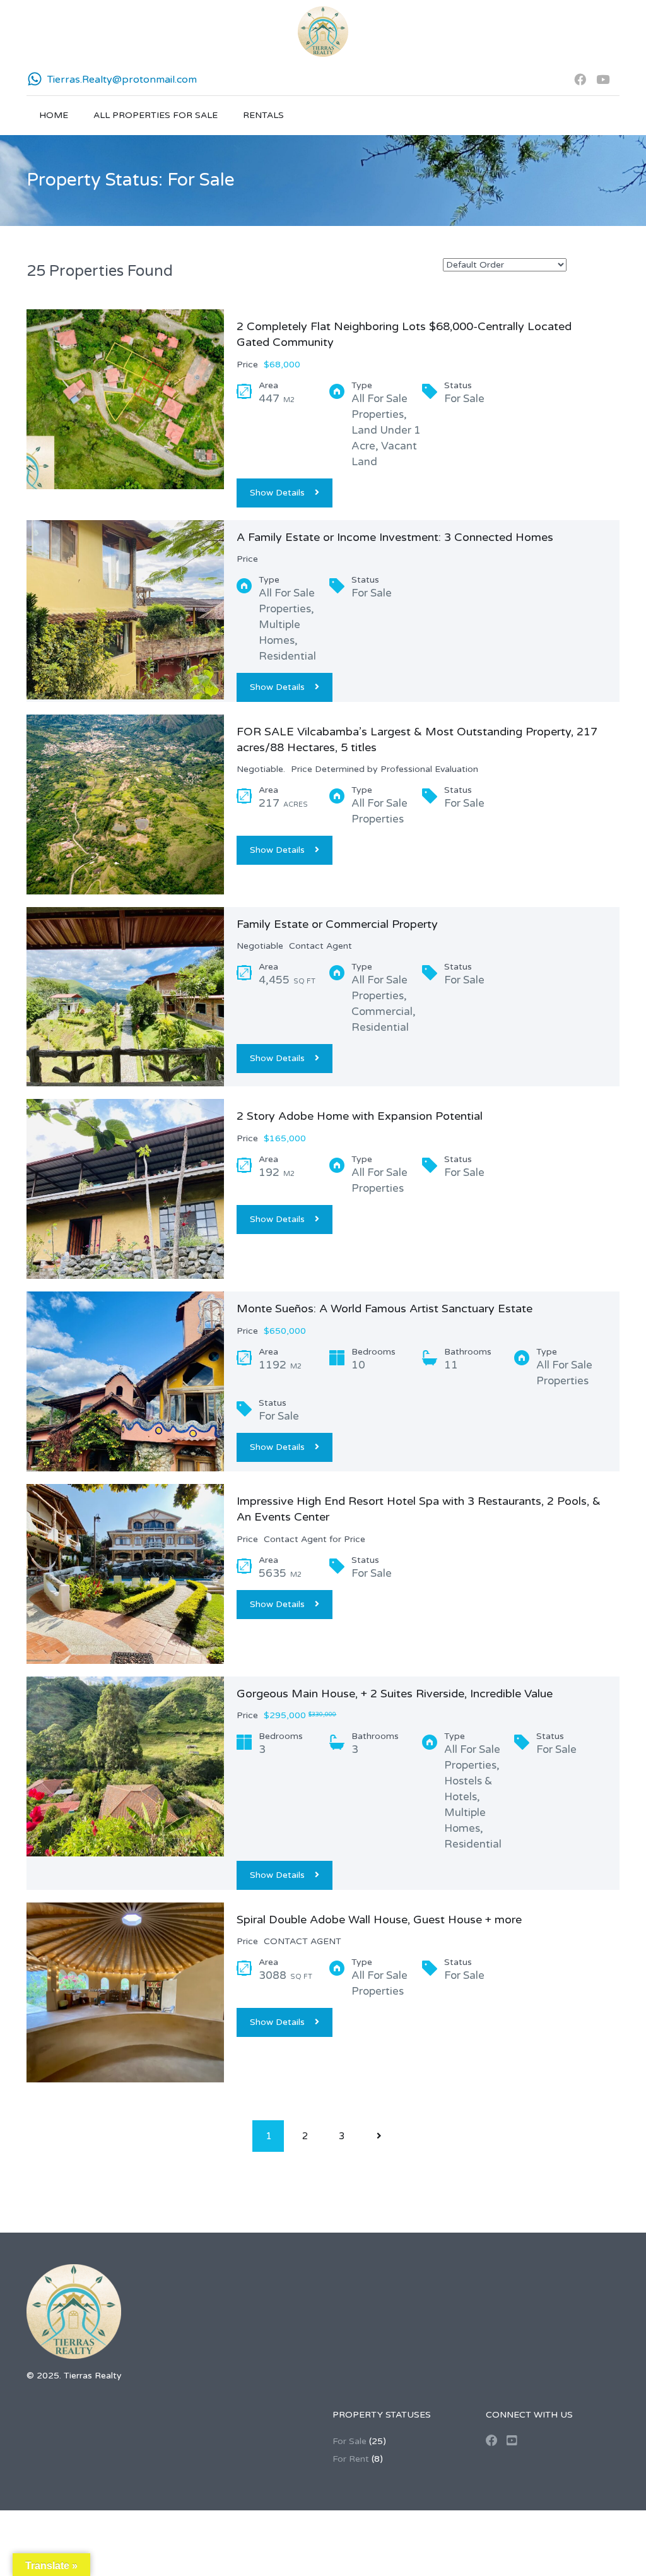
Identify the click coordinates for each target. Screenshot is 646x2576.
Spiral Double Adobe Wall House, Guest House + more (379, 1920)
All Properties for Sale (156, 115)
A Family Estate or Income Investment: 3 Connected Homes (395, 537)
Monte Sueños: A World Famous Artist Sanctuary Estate (385, 1309)
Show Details (277, 493)
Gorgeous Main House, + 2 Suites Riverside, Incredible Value (395, 1694)
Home (54, 115)
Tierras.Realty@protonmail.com (122, 80)
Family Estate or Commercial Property (337, 924)
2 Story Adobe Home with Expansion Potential (360, 1116)
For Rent (351, 2459)
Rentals (263, 115)
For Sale (349, 2441)
